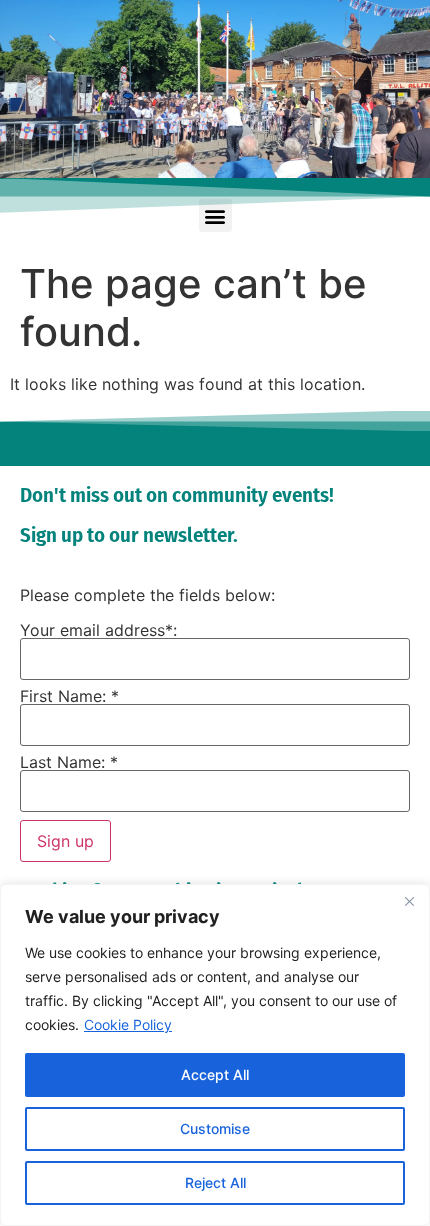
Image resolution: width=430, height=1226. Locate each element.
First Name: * (69, 696)
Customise (215, 1128)
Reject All (215, 1182)
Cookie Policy (128, 1024)
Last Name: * (69, 762)
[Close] (409, 901)
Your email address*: (98, 630)
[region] (215, 1055)
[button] (215, 215)
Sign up (65, 841)
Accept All (215, 1074)
